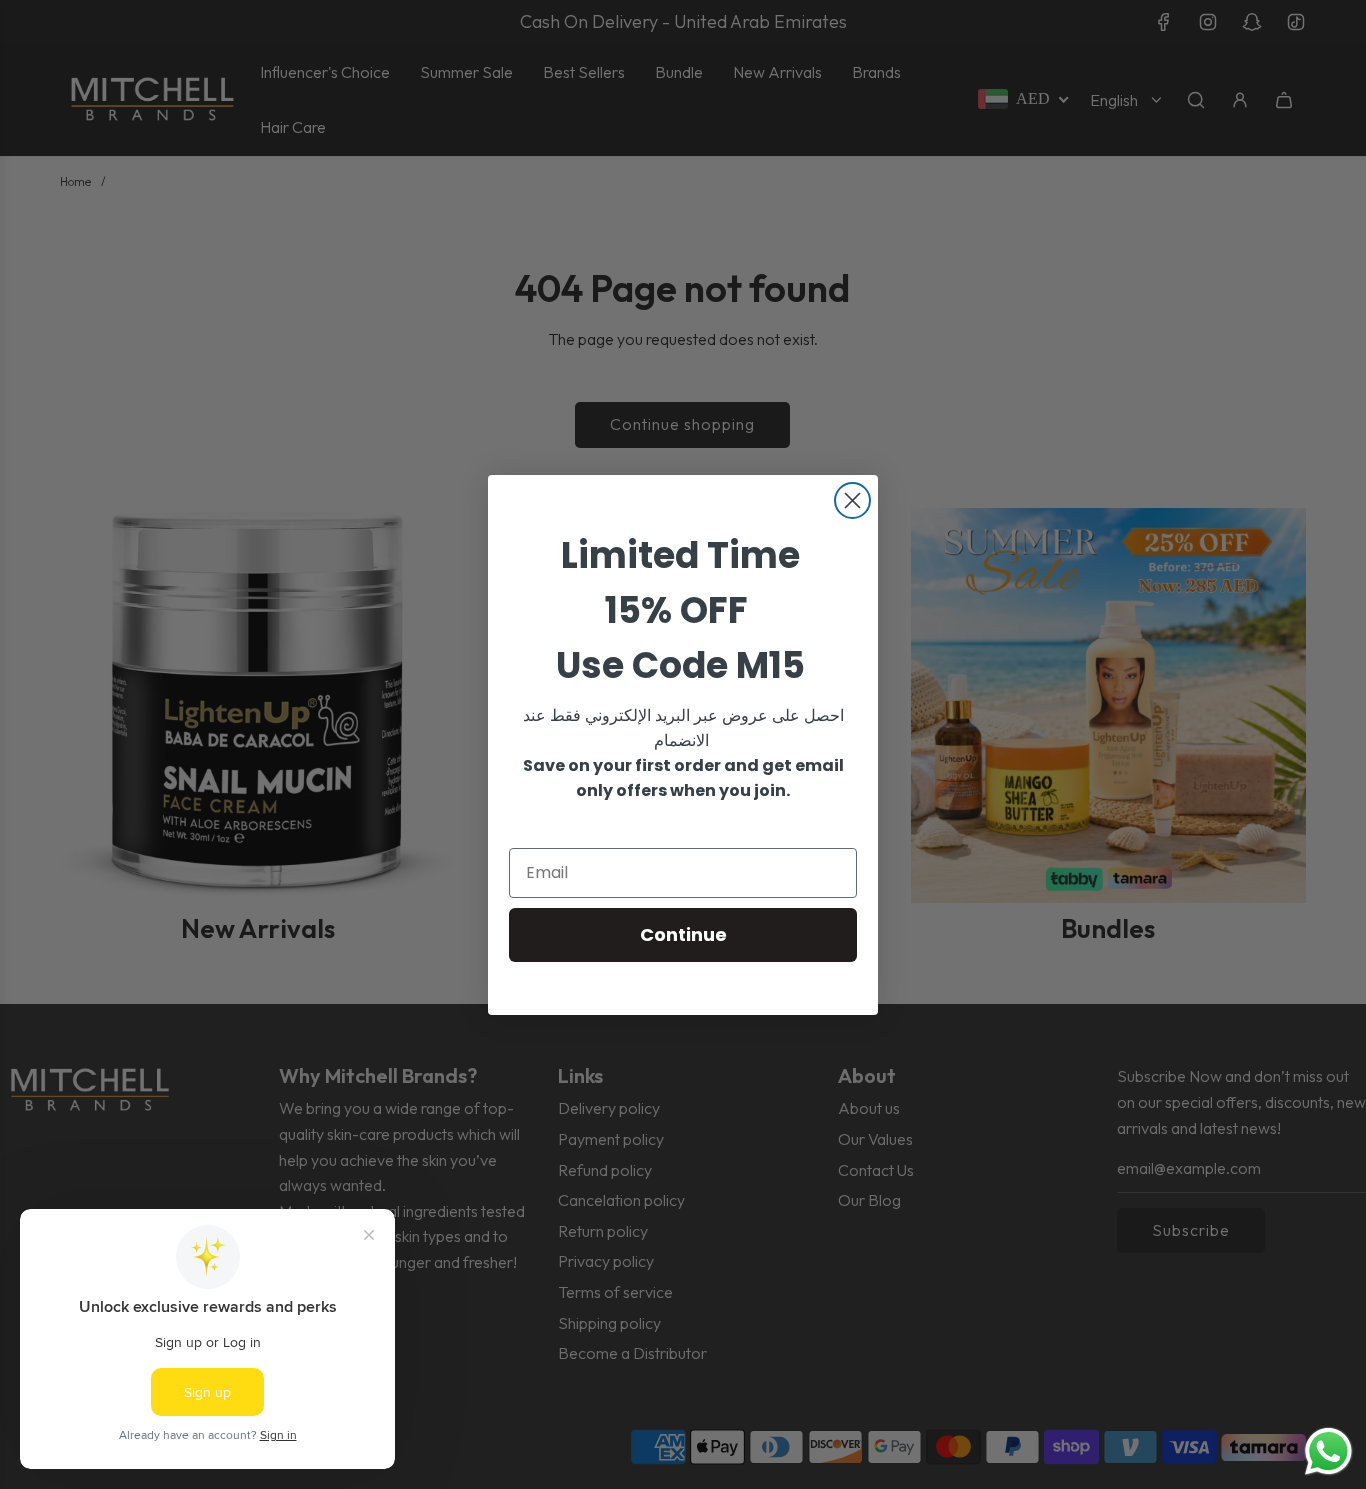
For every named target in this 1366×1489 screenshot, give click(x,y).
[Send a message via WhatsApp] (1328, 1451)
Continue (683, 934)
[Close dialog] (852, 500)
